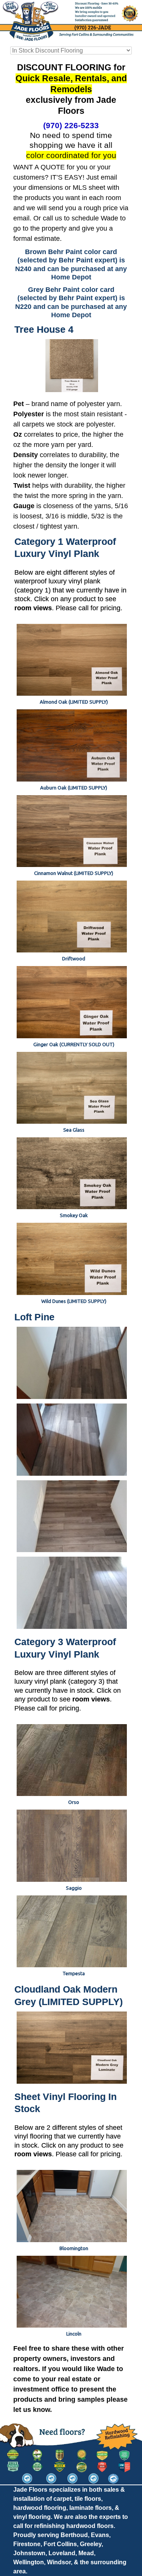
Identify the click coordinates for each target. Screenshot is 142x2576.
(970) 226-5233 (71, 125)
